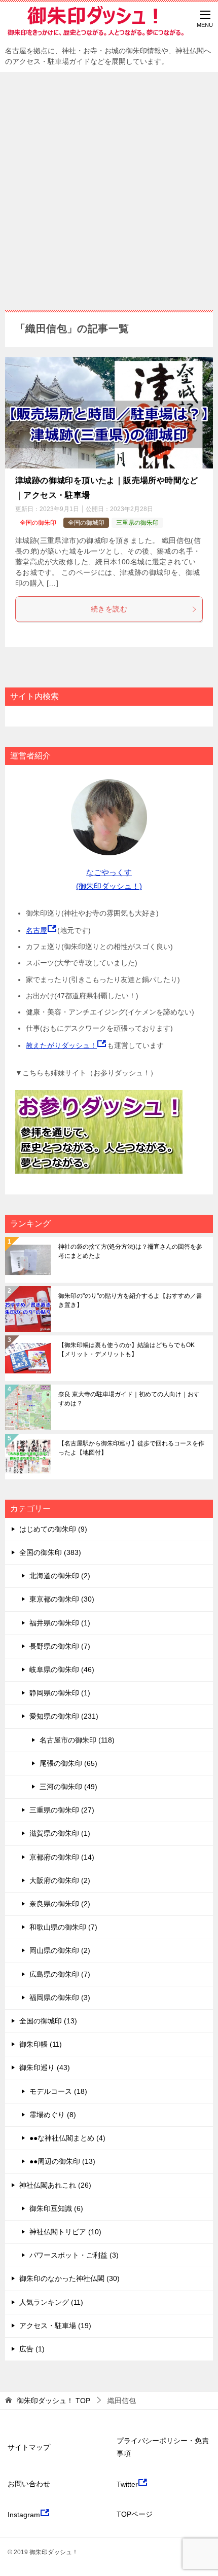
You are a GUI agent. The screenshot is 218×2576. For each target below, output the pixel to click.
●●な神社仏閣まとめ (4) (67, 2138)
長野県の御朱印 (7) (60, 1646)
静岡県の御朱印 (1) (60, 1693)
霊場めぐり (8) (53, 2115)
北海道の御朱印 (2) (60, 1576)
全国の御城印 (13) (48, 2021)
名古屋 (37, 930)
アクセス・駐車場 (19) (55, 2326)
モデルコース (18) (58, 2091)
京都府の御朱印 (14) (62, 1857)
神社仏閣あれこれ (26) (55, 2185)
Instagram (24, 2515)
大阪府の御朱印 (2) (60, 1880)
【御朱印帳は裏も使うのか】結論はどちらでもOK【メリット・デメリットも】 (126, 1350)
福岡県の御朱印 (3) (60, 1998)
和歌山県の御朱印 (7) (63, 1927)
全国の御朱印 (38, 523)
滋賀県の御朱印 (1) (60, 1833)
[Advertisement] (109, 186)
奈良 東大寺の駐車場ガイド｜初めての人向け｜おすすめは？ (129, 1399)
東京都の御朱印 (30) (62, 1599)
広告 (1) (32, 2349)
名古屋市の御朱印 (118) (77, 1740)
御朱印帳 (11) (41, 2044)
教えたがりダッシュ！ (61, 1045)
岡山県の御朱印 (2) (60, 1950)
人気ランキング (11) (51, 2302)
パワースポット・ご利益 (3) (74, 2255)
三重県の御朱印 (137, 523)
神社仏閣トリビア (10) (65, 2232)
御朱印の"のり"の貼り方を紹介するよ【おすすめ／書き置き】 (130, 1300)
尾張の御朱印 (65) (68, 1763)
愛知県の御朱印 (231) (64, 1716)
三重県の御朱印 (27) (62, 1810)
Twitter (127, 2484)
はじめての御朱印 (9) (53, 1529)
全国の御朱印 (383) (50, 1552)
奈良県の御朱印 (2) (60, 1904)
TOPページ (135, 2514)
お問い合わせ (29, 2484)
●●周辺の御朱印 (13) (62, 2161)
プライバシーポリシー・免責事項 (163, 2447)
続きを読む (109, 609)
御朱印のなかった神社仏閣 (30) (69, 2278)
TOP (53, 2401)
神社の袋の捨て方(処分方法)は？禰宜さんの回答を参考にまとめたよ (130, 1251)
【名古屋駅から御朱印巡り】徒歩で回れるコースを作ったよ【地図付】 (131, 1448)
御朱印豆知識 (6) (56, 2208)
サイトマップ (29, 2447)
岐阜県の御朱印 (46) (62, 1670)
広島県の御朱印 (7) (60, 1974)
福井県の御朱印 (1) (60, 1623)
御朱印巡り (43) (45, 2067)
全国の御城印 (86, 523)
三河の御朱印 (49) (68, 1787)
